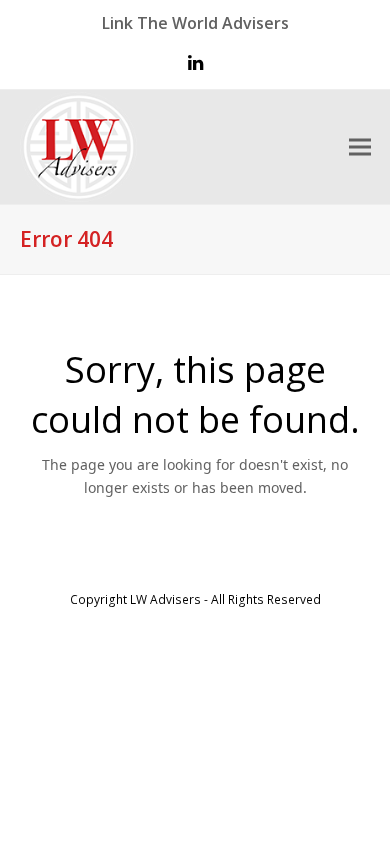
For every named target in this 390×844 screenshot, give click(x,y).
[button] (360, 147)
